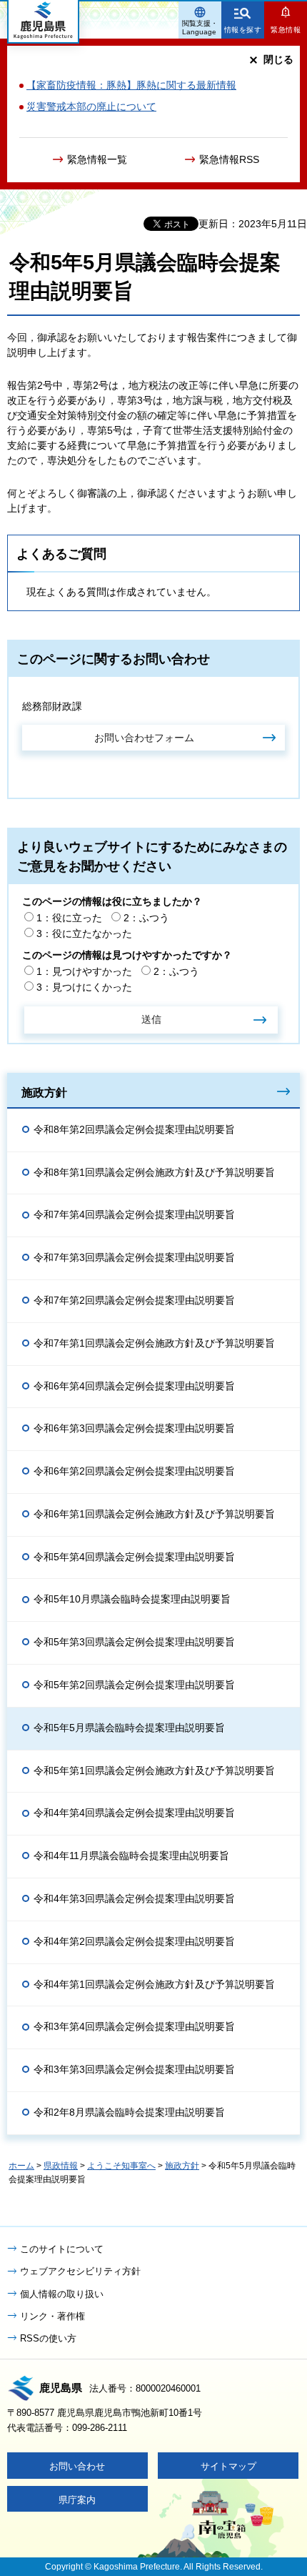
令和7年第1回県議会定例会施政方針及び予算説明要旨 (154, 1343)
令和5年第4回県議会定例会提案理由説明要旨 (134, 1557)
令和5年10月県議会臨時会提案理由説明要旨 (132, 1599)
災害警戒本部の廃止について (91, 106)
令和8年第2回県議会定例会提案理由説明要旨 (134, 1129)
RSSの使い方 (48, 2338)
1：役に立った (69, 918)
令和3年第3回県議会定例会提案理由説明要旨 (134, 2069)
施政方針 (44, 1092)
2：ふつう (146, 918)
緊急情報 (286, 30)
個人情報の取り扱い (62, 2294)
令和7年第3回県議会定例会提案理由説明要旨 (134, 1257)
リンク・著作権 (52, 2316)
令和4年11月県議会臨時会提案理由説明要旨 (131, 1856)
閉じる (278, 59)
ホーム (21, 2166)
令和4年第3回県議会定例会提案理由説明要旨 (134, 1898)
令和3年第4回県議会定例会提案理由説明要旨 (134, 2026)
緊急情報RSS (229, 159)
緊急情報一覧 (97, 159)
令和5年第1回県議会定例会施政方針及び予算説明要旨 (154, 1770)
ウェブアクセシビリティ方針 (80, 2271)
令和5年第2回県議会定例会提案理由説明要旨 (134, 1685)
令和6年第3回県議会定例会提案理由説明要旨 (134, 1428)
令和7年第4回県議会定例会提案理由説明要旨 (134, 1214)
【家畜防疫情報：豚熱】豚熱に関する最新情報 (131, 85)
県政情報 (61, 2166)
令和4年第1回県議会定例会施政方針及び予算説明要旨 (154, 1984)
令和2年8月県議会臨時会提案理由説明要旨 (129, 2112)
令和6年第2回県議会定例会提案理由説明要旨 (134, 1471)
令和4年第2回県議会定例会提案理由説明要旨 (134, 1941)
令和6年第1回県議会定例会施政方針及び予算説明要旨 (154, 1514)
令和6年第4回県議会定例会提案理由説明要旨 (134, 1386)
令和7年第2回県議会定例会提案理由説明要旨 (134, 1300)
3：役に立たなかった (84, 933)
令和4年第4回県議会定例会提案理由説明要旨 (134, 1813)
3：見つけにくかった (84, 987)
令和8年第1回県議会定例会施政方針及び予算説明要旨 (154, 1172)
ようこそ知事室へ (121, 2166)
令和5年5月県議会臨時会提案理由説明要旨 (129, 1728)
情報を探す (243, 30)
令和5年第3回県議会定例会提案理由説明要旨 (134, 1642)
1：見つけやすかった (84, 971)
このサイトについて (62, 2249)
